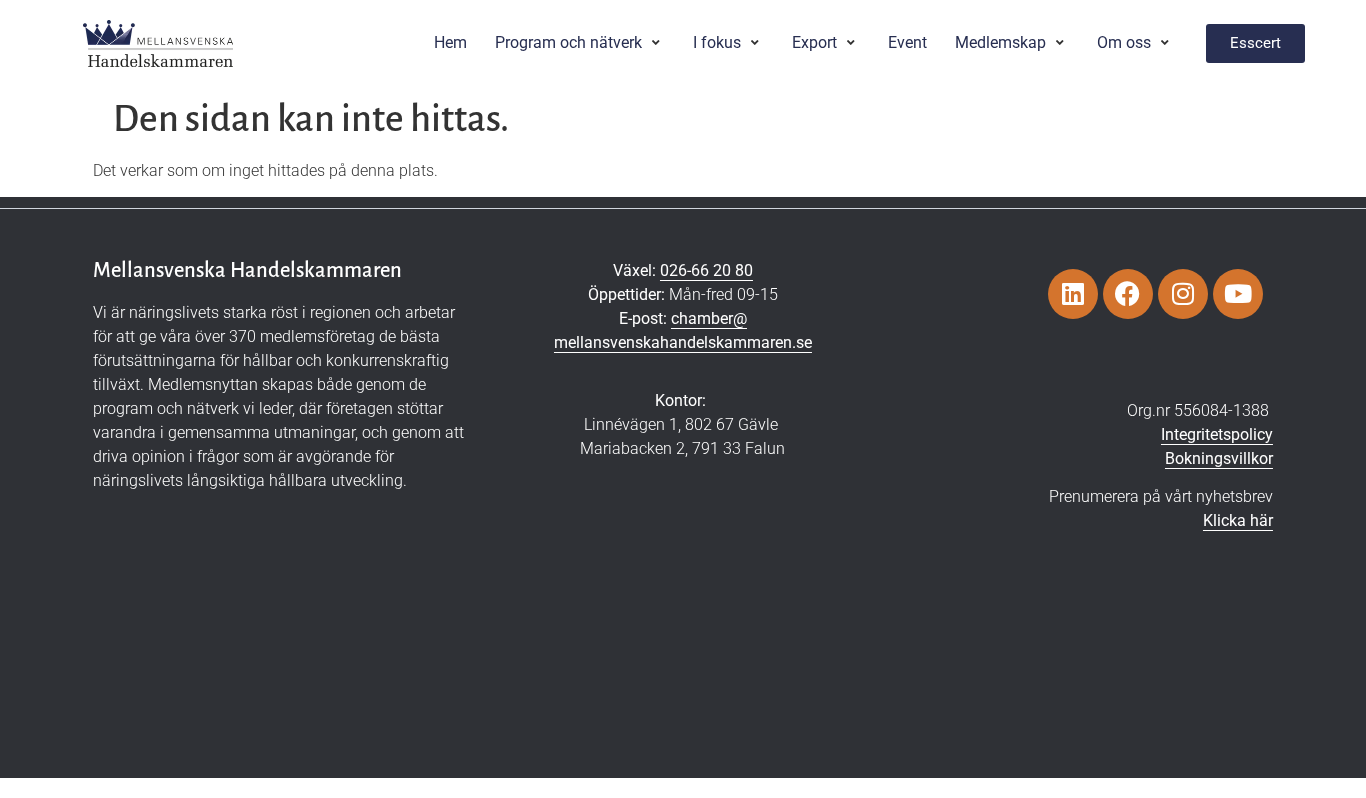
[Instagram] (1183, 294)
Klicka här (1238, 520)
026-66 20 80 (706, 270)
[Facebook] (1128, 294)
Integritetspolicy (1217, 434)
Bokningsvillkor (1219, 458)
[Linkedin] (1073, 294)
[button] (580, 43)
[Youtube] (1238, 294)
